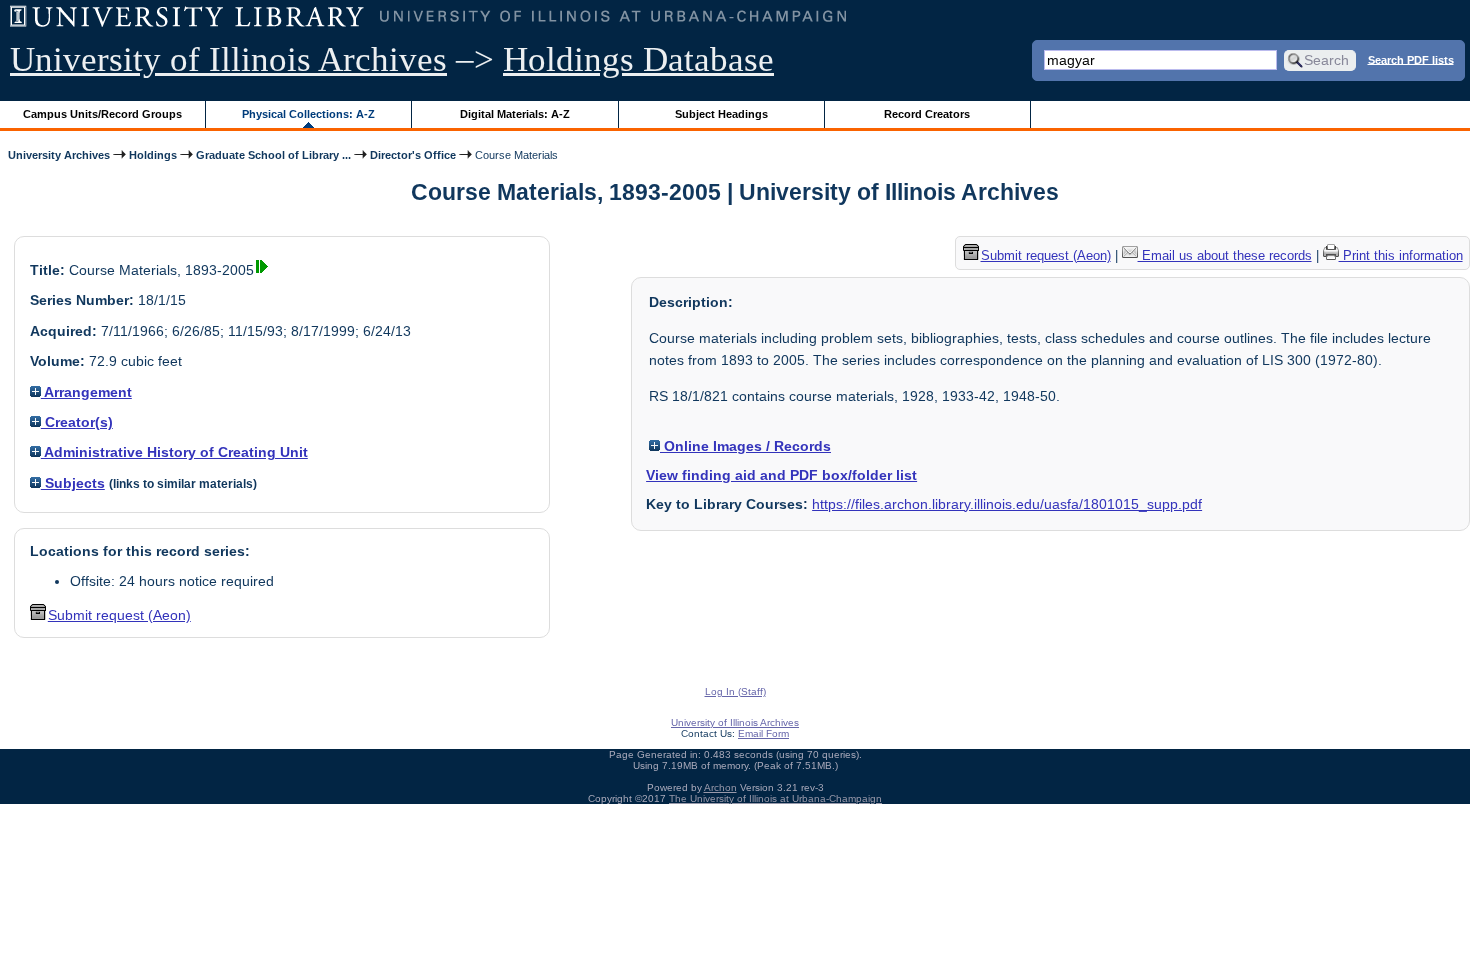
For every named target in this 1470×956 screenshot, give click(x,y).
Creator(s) (77, 422)
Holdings (153, 155)
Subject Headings (721, 114)
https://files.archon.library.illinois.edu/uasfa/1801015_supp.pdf (1007, 504)
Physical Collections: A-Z (308, 114)
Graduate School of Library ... (273, 155)
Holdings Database (638, 59)
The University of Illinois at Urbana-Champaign (775, 798)
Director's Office (413, 155)
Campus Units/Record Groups (102, 114)
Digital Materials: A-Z (515, 114)
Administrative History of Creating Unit (174, 452)
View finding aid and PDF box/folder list (781, 475)
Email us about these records (1225, 255)
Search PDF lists (1411, 59)
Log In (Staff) (735, 691)
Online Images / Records (745, 446)
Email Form (763, 733)
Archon (720, 787)
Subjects (73, 483)
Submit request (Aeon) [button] (119, 615)
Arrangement (86, 392)
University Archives (59, 155)
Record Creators (927, 114)
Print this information (1401, 255)
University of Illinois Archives (228, 59)
